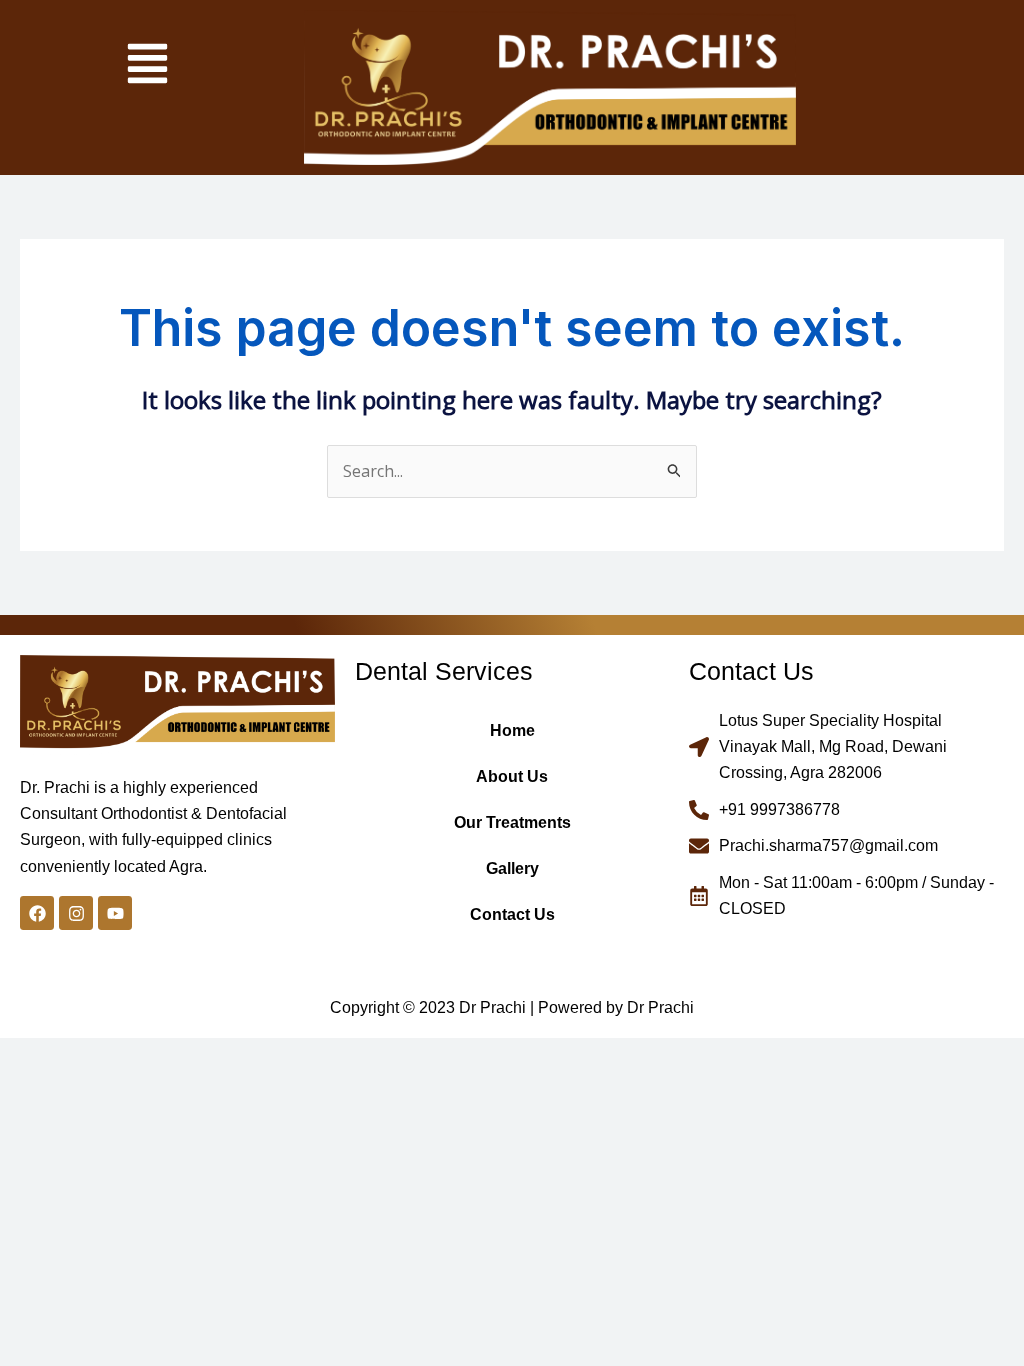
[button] (147, 66)
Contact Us (512, 914)
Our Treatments (512, 822)
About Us (512, 776)
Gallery (512, 868)
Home (512, 730)
